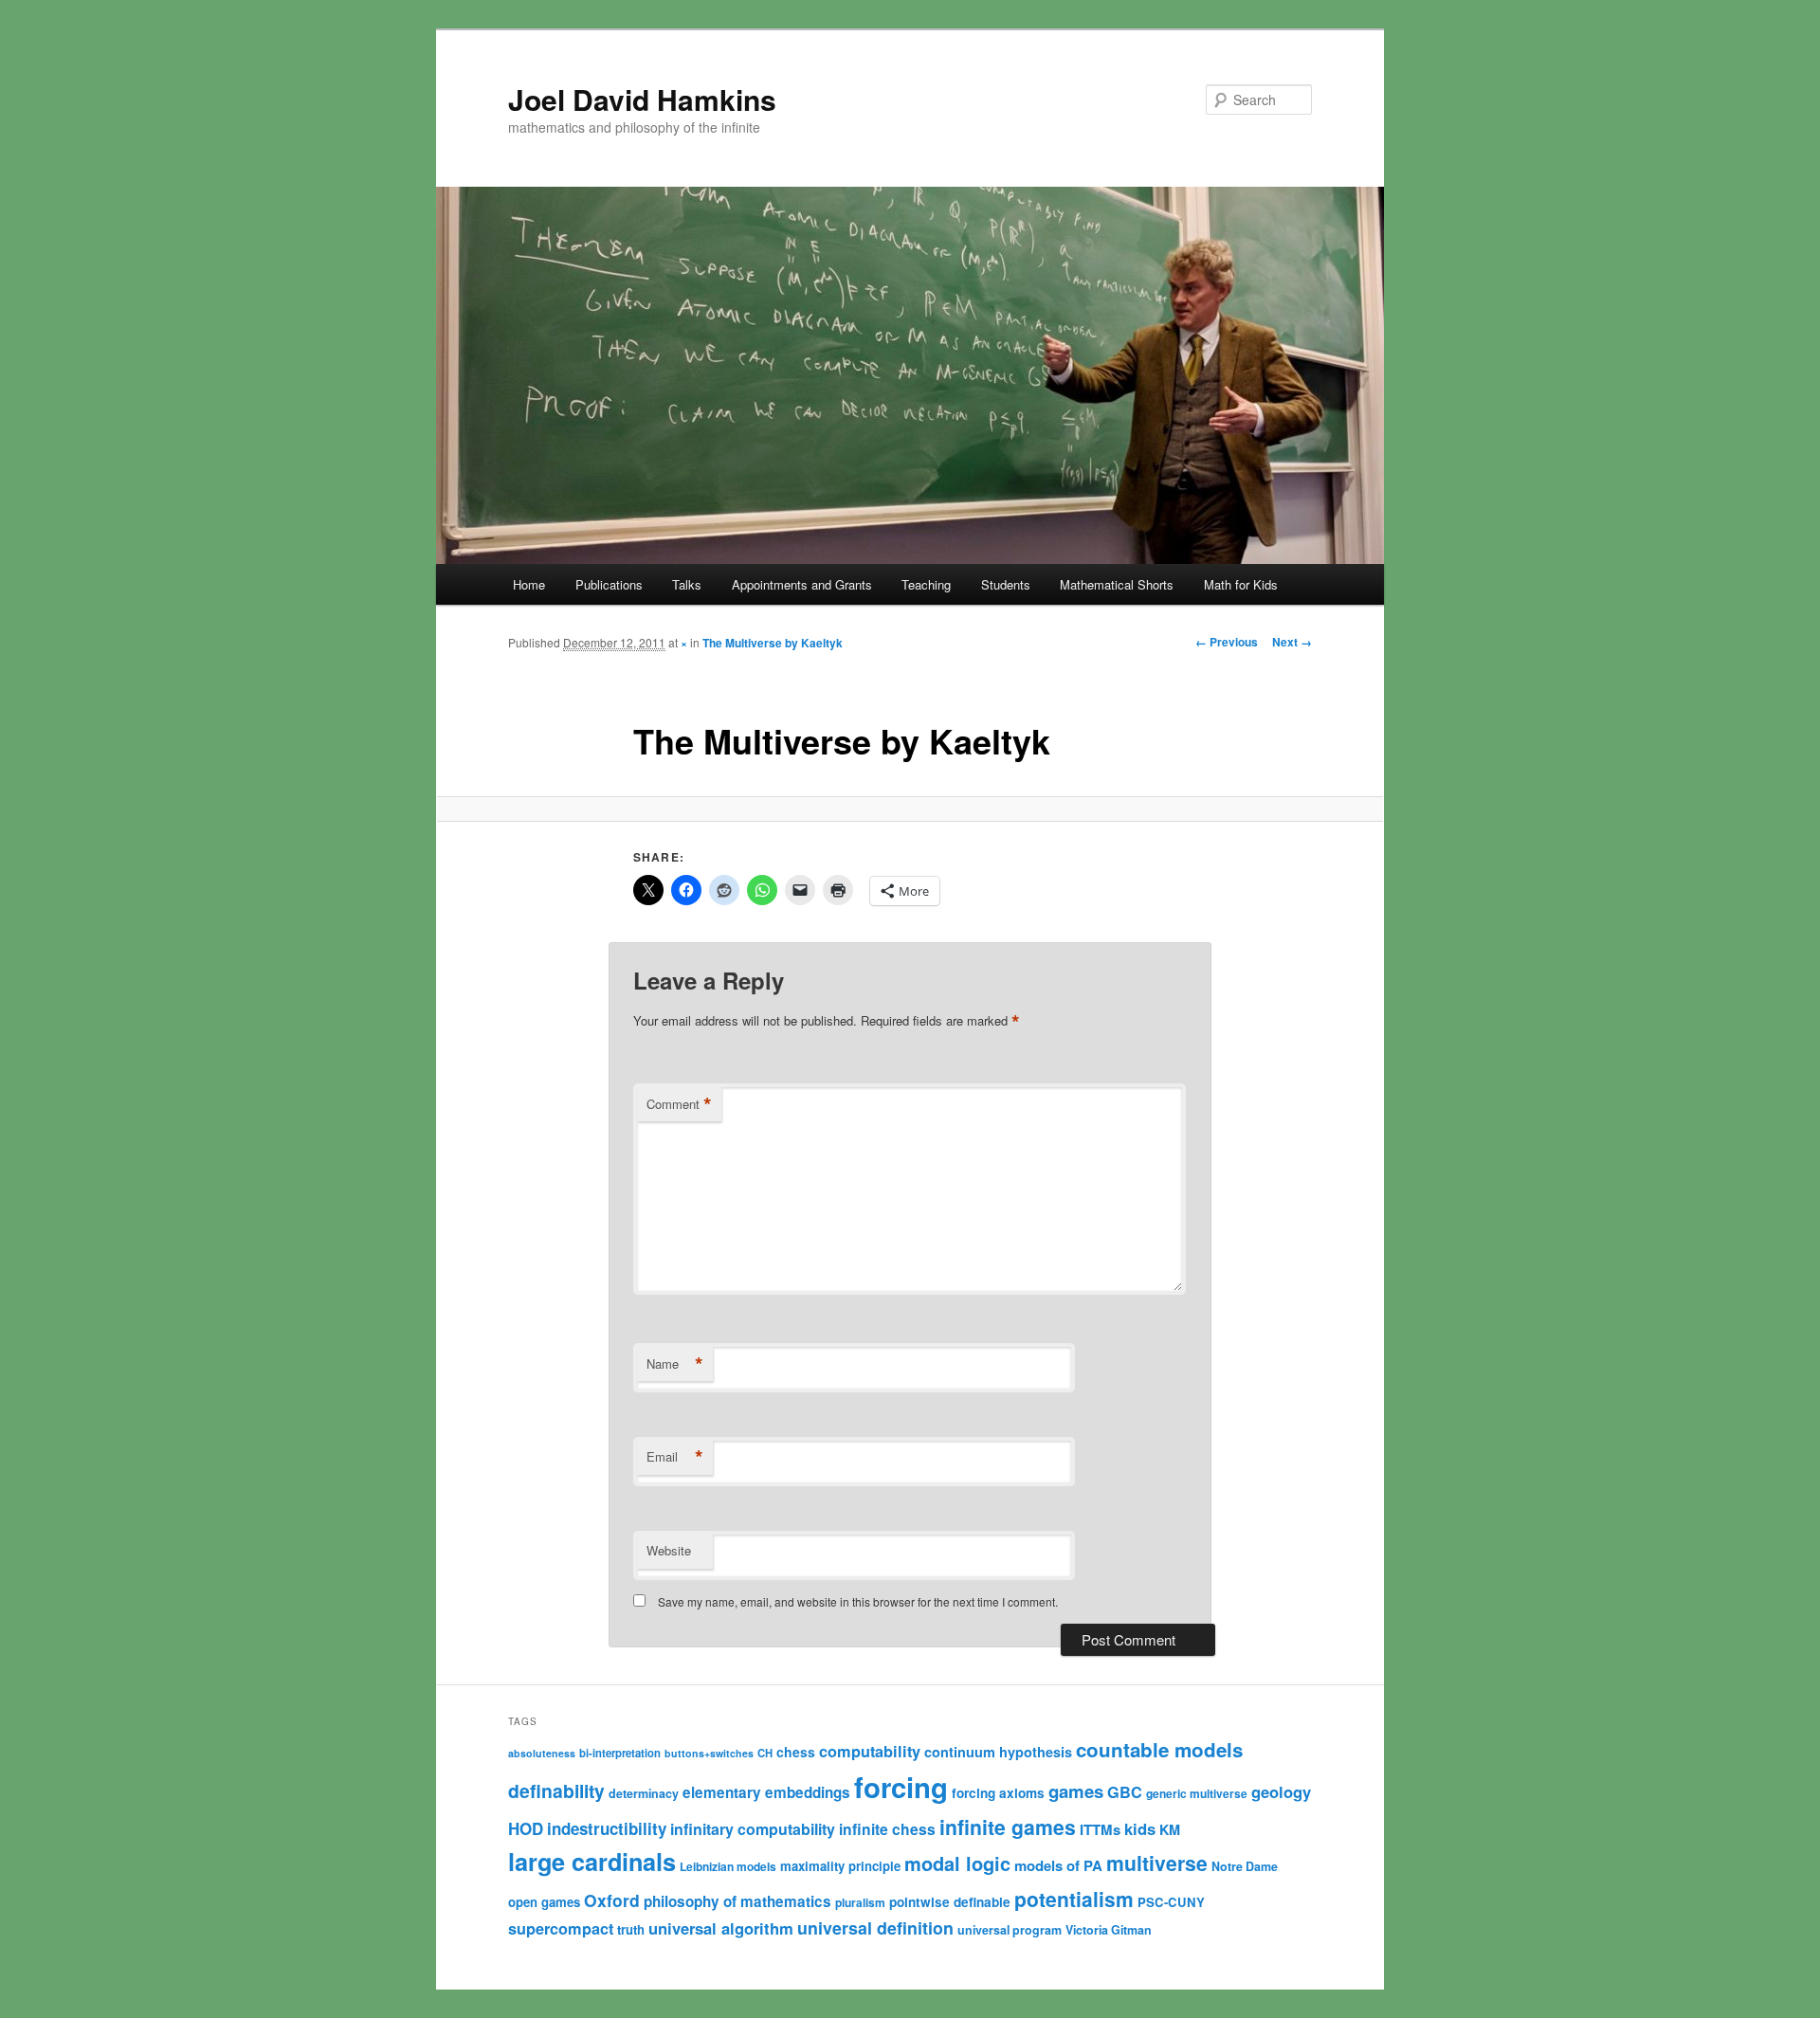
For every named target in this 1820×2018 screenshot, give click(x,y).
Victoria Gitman (1109, 1930)
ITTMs (1100, 1829)
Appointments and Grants (802, 584)
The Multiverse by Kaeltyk (773, 643)
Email (675, 1457)
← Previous (1227, 642)
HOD (526, 1828)
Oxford (612, 1900)
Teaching (926, 584)
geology (1281, 1791)
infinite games (1008, 1827)
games (1076, 1791)
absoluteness (542, 1753)
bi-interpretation (620, 1753)
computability (870, 1751)
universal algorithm (721, 1928)
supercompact (561, 1928)
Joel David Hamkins (642, 99)
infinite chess (887, 1829)
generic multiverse (1197, 1793)
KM (1170, 1829)
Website (669, 1550)
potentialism (1074, 1899)
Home (529, 584)
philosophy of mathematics (737, 1901)
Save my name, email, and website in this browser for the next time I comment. (858, 1601)
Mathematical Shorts (1117, 584)
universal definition (875, 1927)
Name (675, 1364)
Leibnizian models (728, 1866)
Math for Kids (1241, 584)
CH (765, 1753)
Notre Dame (1245, 1866)
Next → (1292, 642)
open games (544, 1902)
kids (1140, 1828)
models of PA (1058, 1865)
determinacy (644, 1793)
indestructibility (607, 1828)
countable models (1159, 1749)
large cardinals (592, 1862)
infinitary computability (753, 1829)
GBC (1125, 1792)
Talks (687, 584)
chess (796, 1752)
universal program (1010, 1930)
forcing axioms (998, 1793)
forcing (901, 1787)
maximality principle (840, 1866)
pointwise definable (950, 1902)
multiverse (1157, 1863)
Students (1006, 584)
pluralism (860, 1902)
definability (556, 1791)
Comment (679, 1104)
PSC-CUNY (1171, 1902)
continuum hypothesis (998, 1752)
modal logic (957, 1863)
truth (631, 1929)
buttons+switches (709, 1753)
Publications (609, 584)
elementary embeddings (766, 1792)
